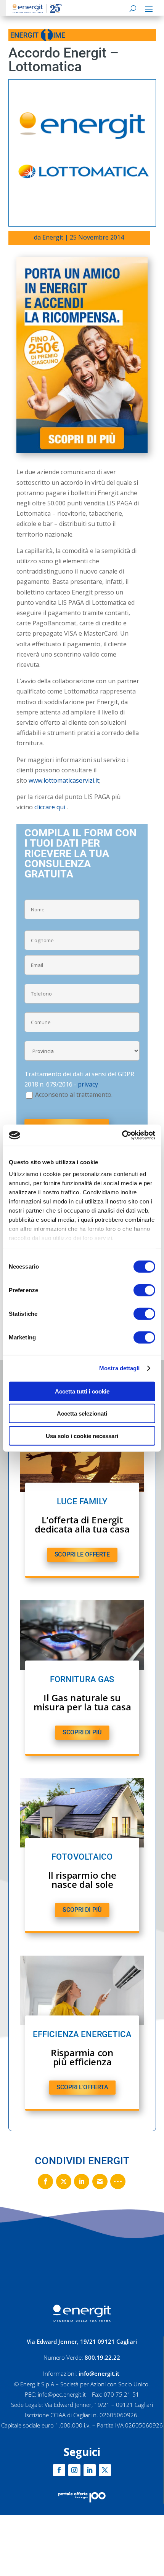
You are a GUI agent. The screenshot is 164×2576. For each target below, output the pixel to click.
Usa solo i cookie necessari (82, 1436)
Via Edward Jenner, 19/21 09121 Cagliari (82, 2341)
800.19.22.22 (102, 2357)
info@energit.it (99, 2373)
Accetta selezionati (82, 1413)
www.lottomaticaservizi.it (64, 780)
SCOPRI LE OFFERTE (82, 1555)
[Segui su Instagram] (74, 2470)
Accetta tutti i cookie (82, 1391)
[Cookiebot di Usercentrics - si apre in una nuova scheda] (122, 1135)
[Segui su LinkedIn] (90, 2470)
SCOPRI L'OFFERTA (82, 2087)
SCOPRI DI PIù (82, 1732)
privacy (88, 1084)
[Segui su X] (105, 2470)
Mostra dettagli (120, 1368)
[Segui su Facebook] (59, 2470)
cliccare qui (50, 807)
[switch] (144, 1290)
